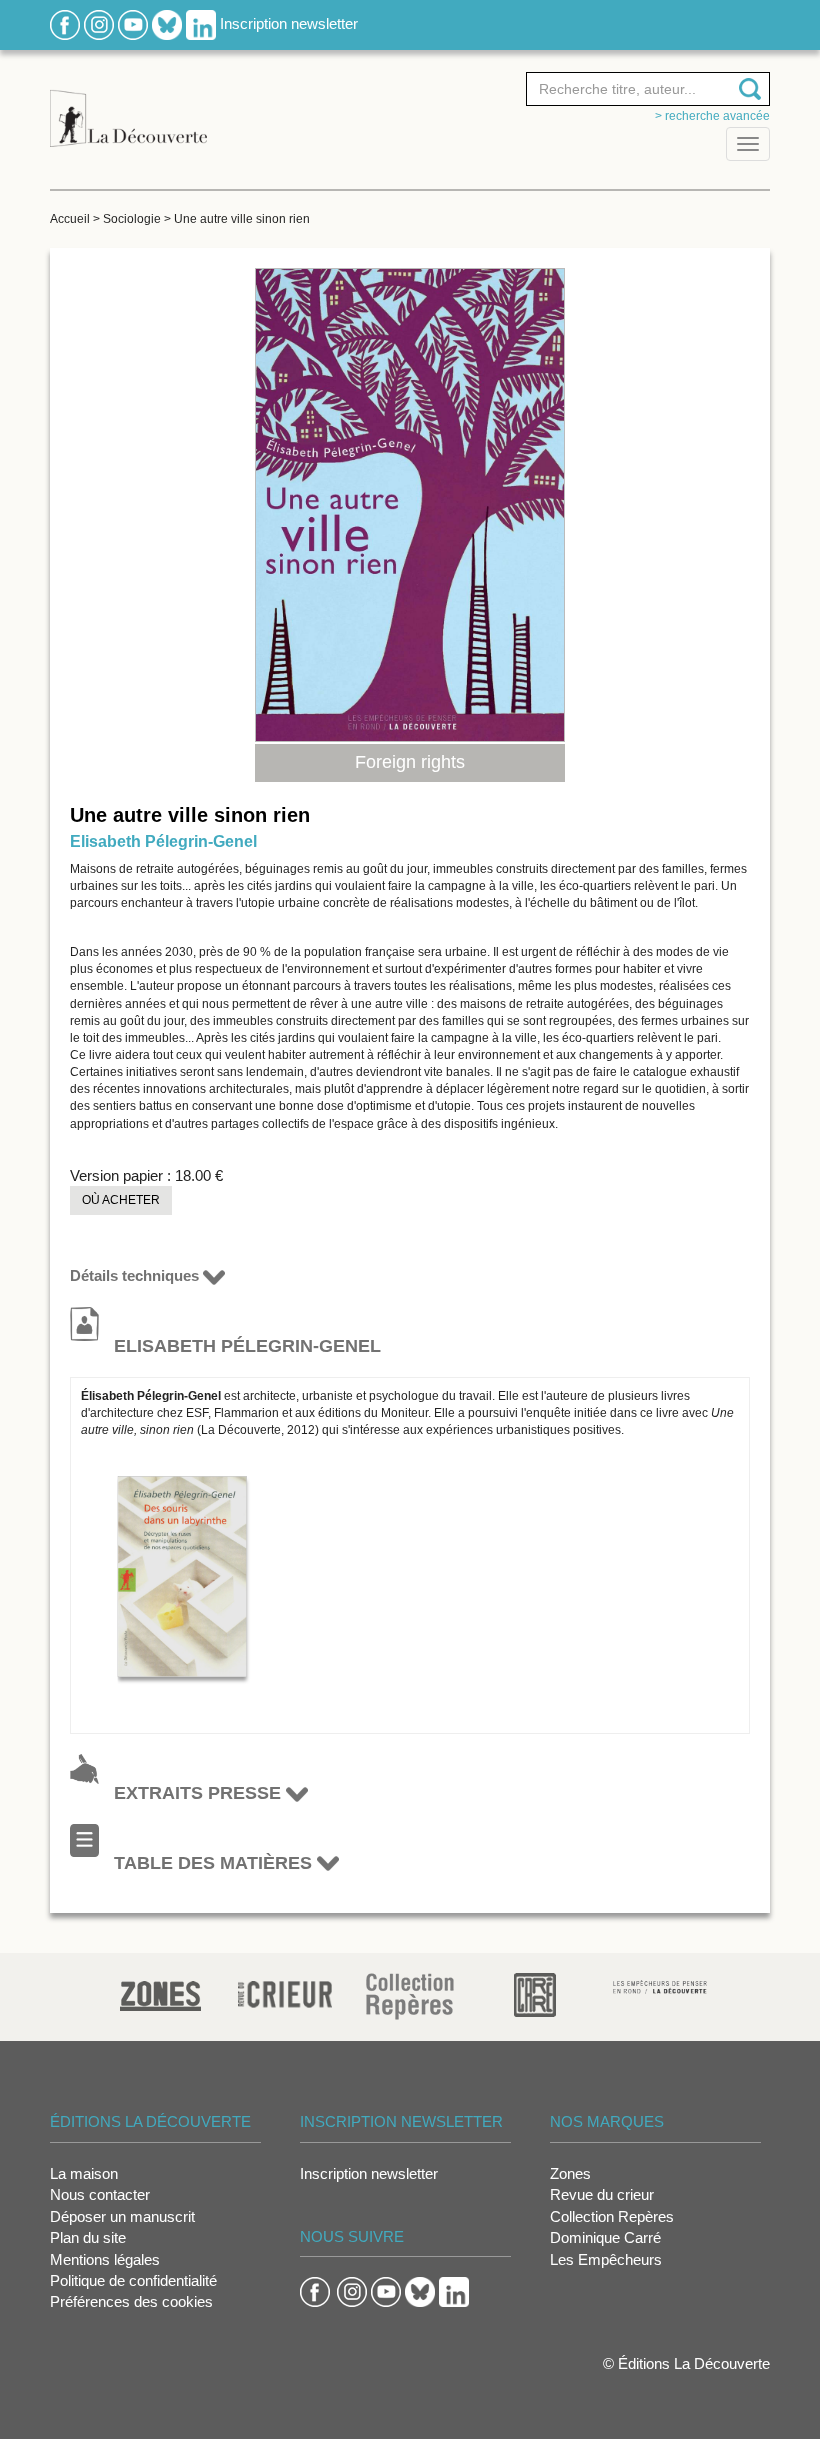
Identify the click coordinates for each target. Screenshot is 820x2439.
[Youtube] (133, 23)
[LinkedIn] (201, 23)
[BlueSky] (167, 23)
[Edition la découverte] (128, 107)
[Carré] (535, 1993)
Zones (570, 2173)
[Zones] (160, 1993)
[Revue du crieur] (285, 1991)
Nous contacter (100, 2194)
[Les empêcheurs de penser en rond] (660, 1985)
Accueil (70, 219)
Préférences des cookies (131, 2301)
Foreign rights (410, 762)
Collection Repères (612, 2216)
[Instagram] (99, 23)
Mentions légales (105, 2259)
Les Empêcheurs (606, 2259)
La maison (84, 2173)
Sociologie (132, 219)
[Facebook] (65, 23)
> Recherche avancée (712, 116)
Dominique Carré (605, 2237)
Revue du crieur (602, 2194)
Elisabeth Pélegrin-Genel (163, 841)
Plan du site (88, 2237)
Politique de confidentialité (133, 2280)
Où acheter (121, 1200)
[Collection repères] (410, 1995)
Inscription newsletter (289, 23)
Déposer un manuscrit (122, 2216)
